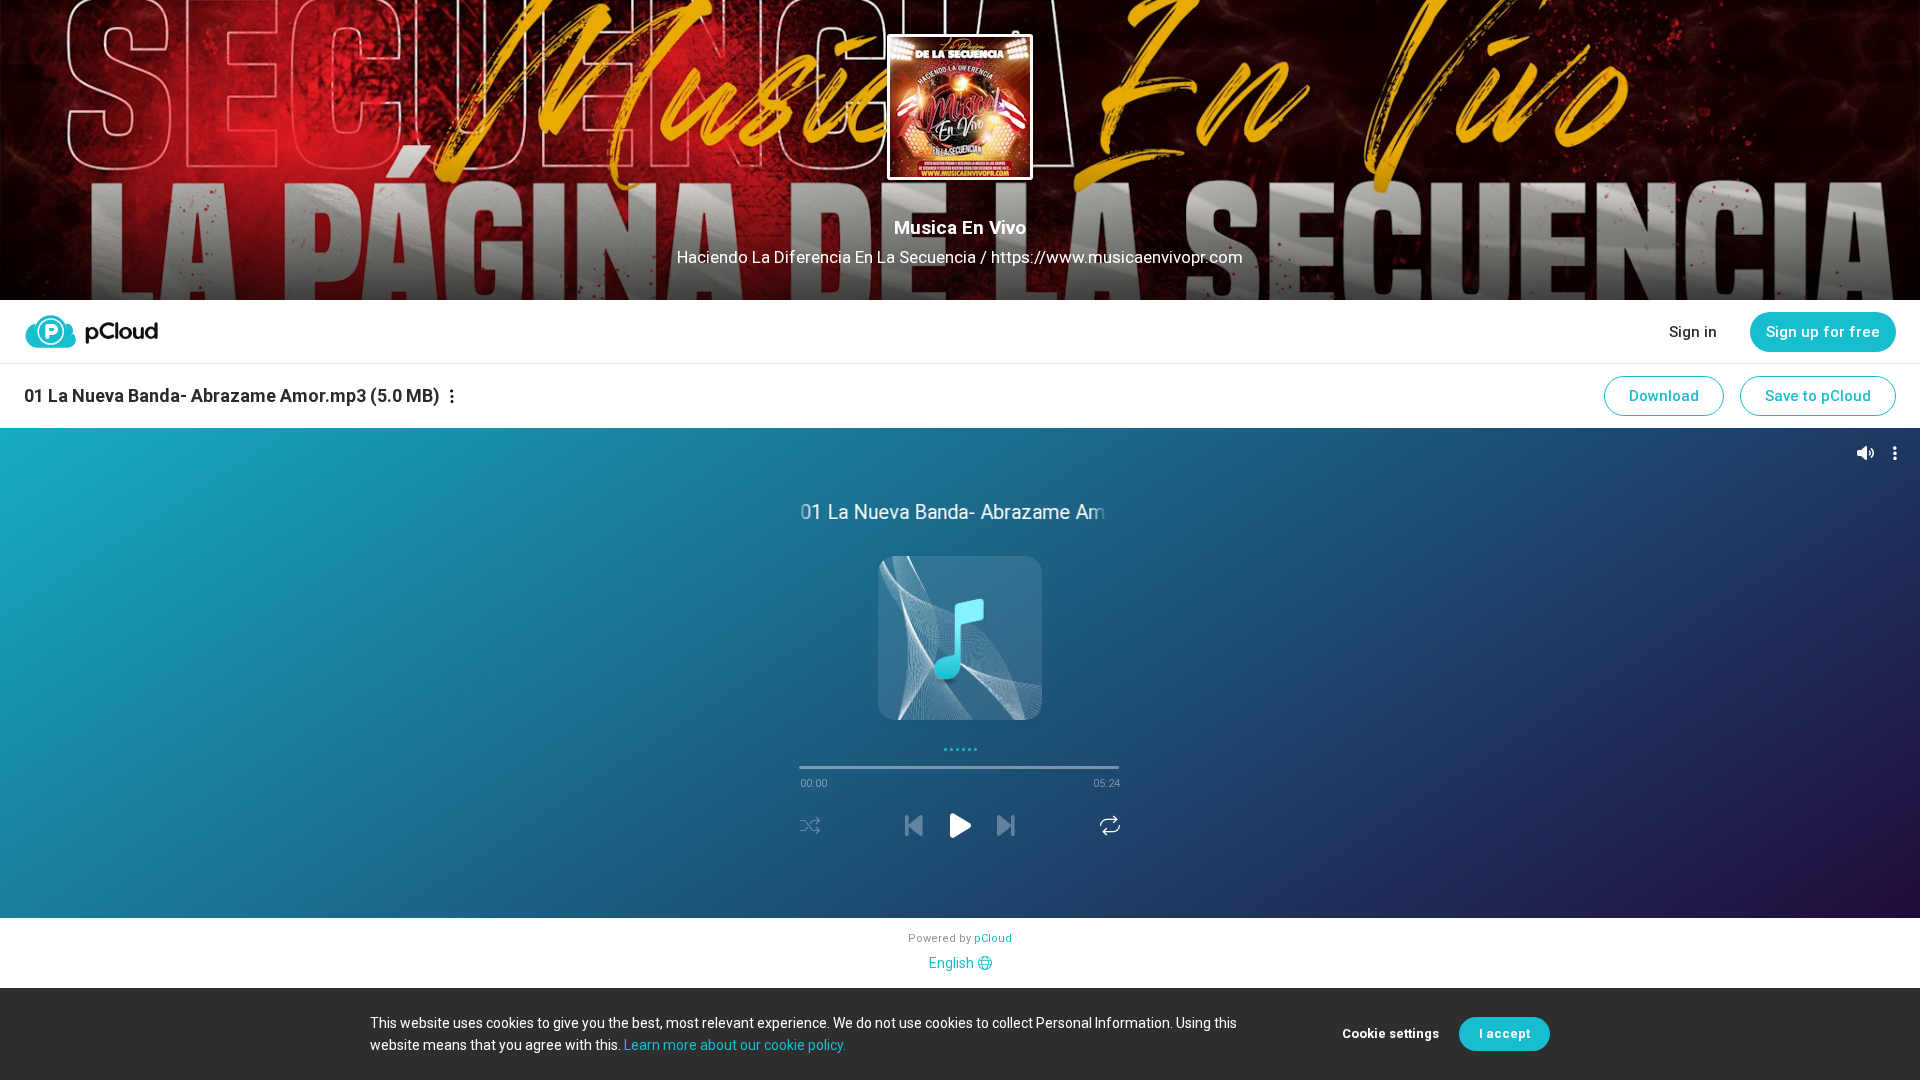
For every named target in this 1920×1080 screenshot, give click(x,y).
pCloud (993, 938)
